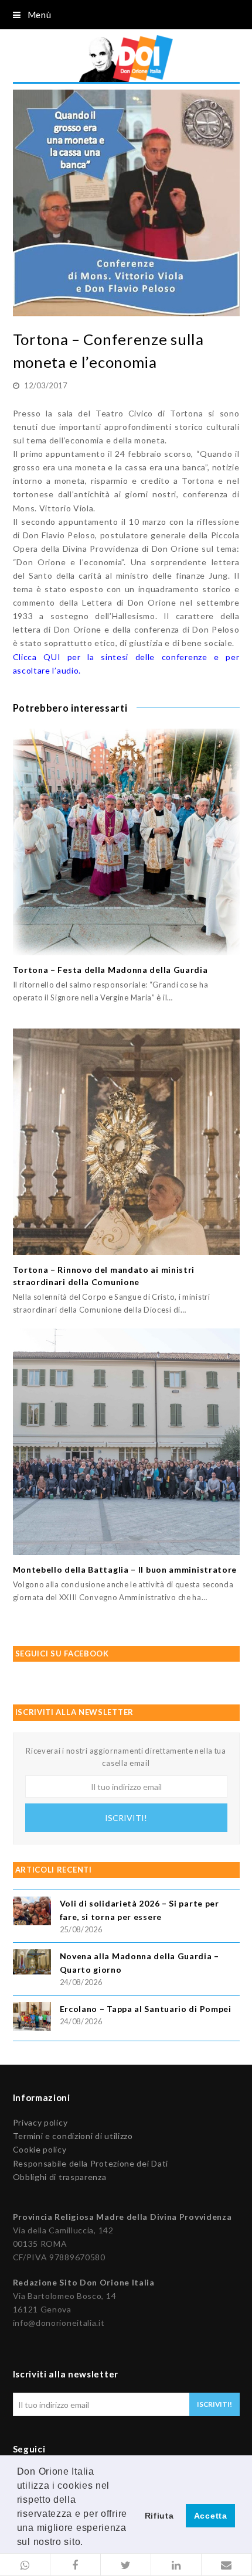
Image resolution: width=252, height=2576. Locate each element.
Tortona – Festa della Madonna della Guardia (110, 970)
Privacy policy (40, 2122)
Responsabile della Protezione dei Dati (91, 2163)
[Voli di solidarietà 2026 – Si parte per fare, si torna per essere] (32, 1913)
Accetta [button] (211, 2516)
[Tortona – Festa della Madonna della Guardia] (126, 842)
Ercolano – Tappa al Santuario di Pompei (146, 2009)
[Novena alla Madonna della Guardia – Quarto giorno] (32, 1964)
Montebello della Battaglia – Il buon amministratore (125, 1569)
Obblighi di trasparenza (60, 2177)
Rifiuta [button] (159, 2516)
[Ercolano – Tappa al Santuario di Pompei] (32, 2018)
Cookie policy (40, 2149)
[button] (25, 2565)
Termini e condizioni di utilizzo (73, 2136)
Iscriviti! (126, 1818)
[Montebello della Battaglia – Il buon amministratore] (126, 1442)
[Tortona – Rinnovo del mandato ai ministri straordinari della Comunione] (126, 1142)
